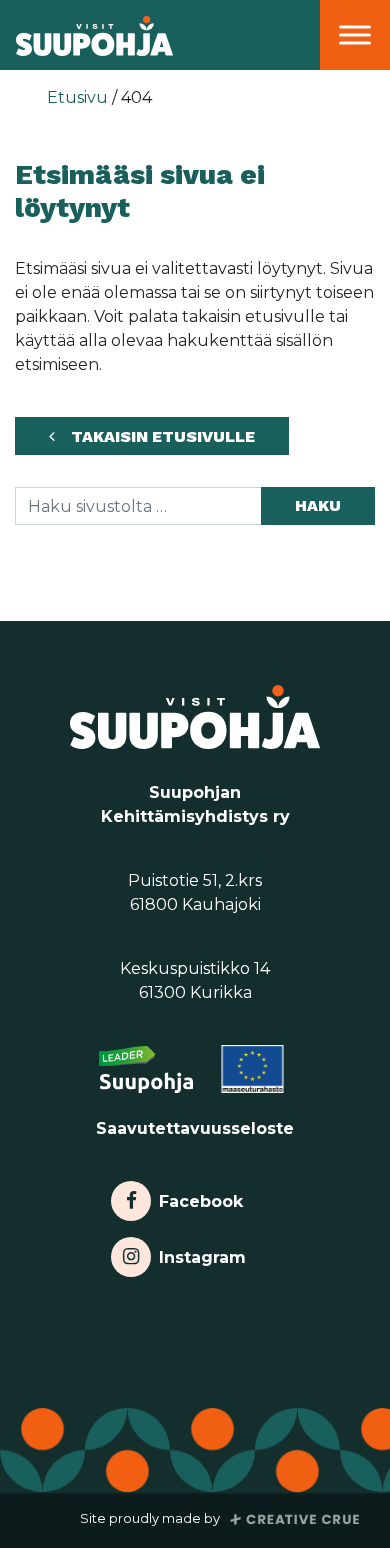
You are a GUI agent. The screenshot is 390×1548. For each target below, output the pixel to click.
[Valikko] (355, 34)
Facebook (200, 1196)
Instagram (202, 1252)
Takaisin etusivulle (163, 436)
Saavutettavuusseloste (195, 1128)
